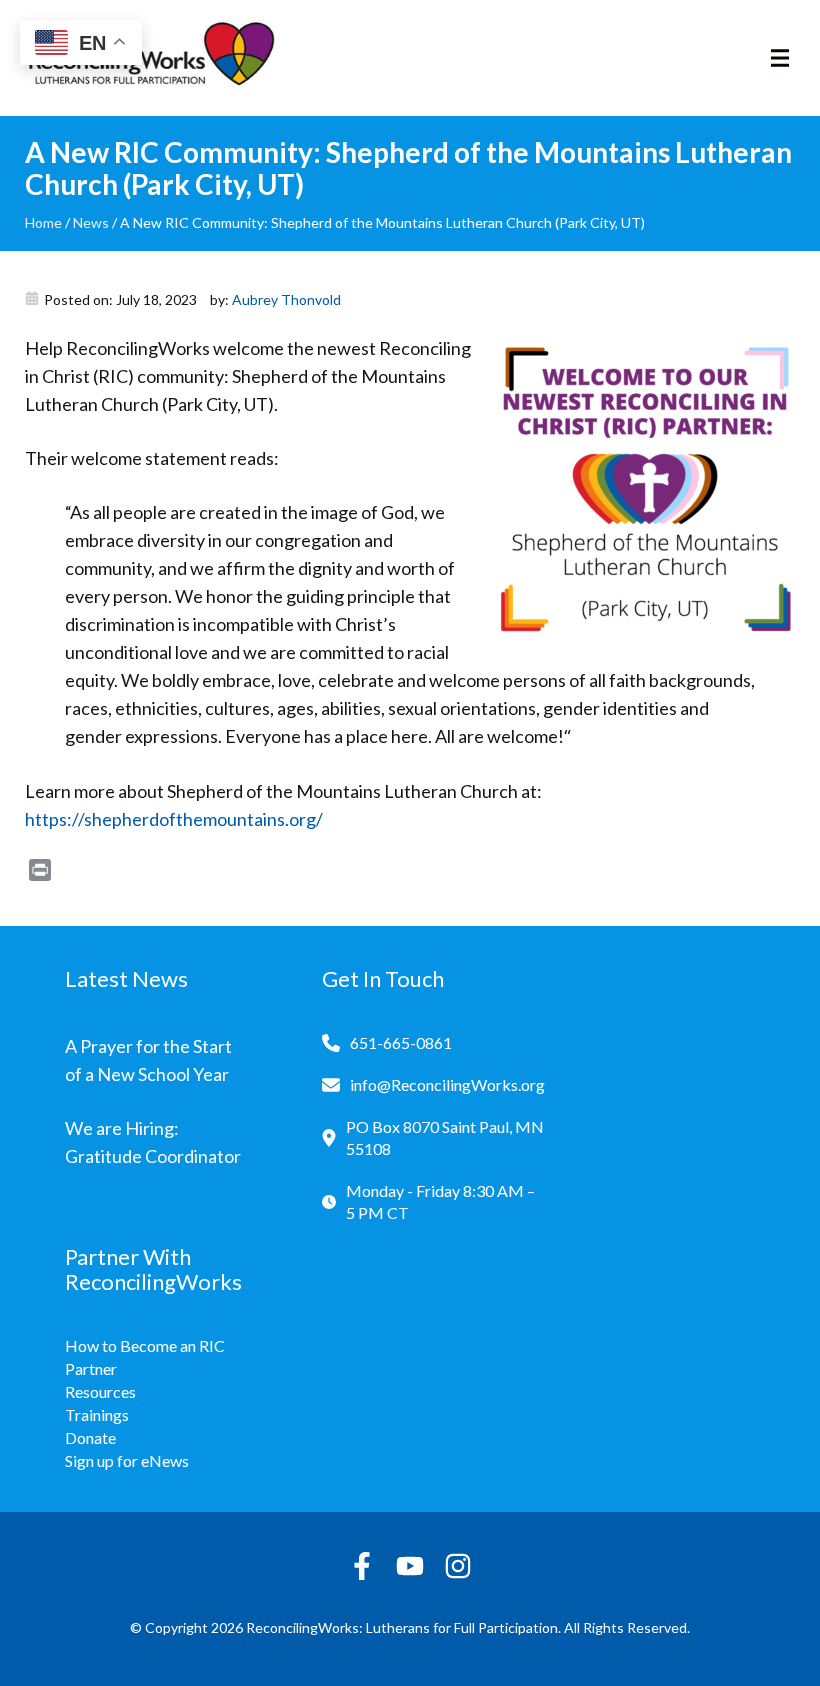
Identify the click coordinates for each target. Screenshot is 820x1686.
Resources (100, 1391)
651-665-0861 (401, 1042)
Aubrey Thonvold (286, 299)
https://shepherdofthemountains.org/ (174, 819)
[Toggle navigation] (780, 58)
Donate (90, 1437)
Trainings (97, 1414)
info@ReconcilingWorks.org (447, 1084)
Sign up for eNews (127, 1460)
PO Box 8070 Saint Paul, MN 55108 (445, 1137)
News (91, 222)
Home (43, 222)
